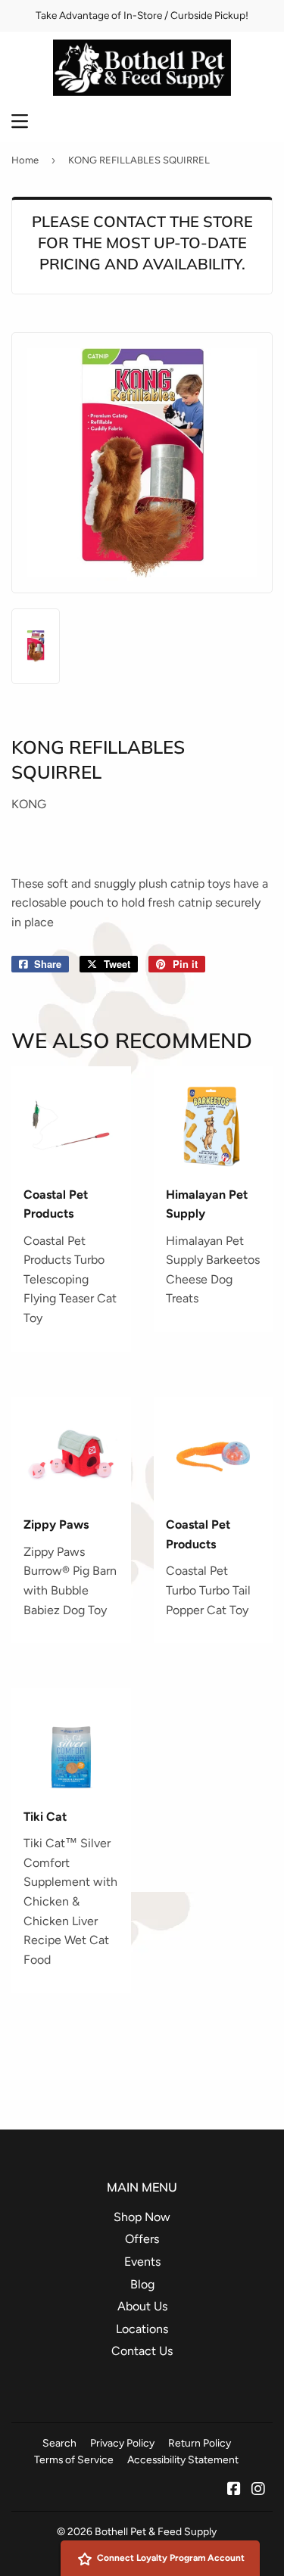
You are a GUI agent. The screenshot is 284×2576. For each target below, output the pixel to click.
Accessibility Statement (183, 2459)
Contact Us (142, 2351)
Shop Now (142, 2217)
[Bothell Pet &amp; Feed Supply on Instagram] (258, 2490)
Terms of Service (74, 2459)
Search (59, 2443)
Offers (142, 2239)
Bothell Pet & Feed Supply (156, 2531)
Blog (142, 2284)
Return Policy (200, 2443)
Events (142, 2262)
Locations (142, 2329)
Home (25, 160)
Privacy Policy (122, 2443)
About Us (142, 2306)
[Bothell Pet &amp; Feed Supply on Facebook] (234, 2490)
